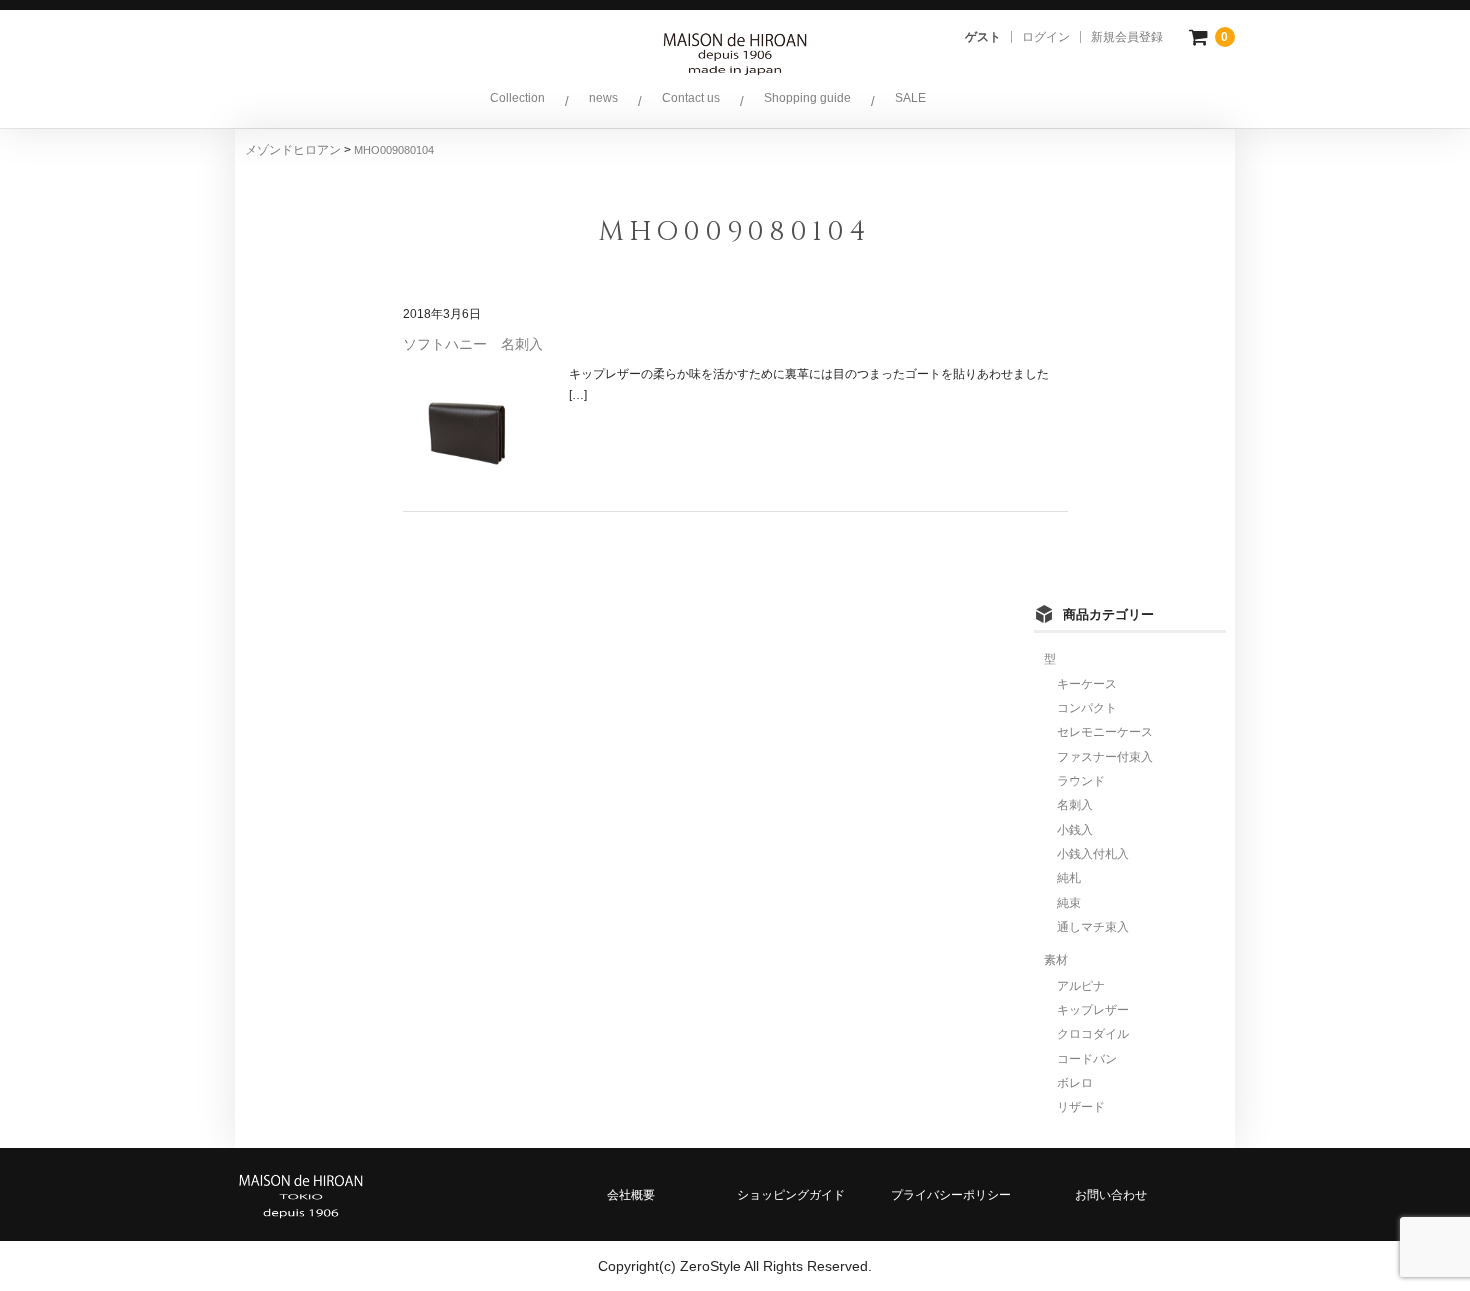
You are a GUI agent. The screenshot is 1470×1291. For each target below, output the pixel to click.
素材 (1056, 960)
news (603, 98)
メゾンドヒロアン (294, 150)
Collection (517, 98)
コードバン (1087, 1059)
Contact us (691, 98)
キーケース (1087, 684)
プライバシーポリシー (951, 1195)
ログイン (1046, 37)
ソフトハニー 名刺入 (473, 344)
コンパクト (1087, 708)
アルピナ (1081, 986)
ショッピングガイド (791, 1195)
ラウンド (1081, 781)
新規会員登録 (1127, 37)
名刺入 (1075, 805)
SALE (910, 98)
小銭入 (1075, 830)
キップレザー (1093, 1010)
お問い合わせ (1111, 1195)
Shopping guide (807, 98)
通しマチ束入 (1093, 927)
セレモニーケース (1105, 732)
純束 (1069, 903)
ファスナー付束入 (1105, 757)
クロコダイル (1093, 1034)
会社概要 (631, 1195)
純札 (1069, 878)
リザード (1081, 1107)
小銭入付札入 (1093, 854)
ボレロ (1075, 1083)
